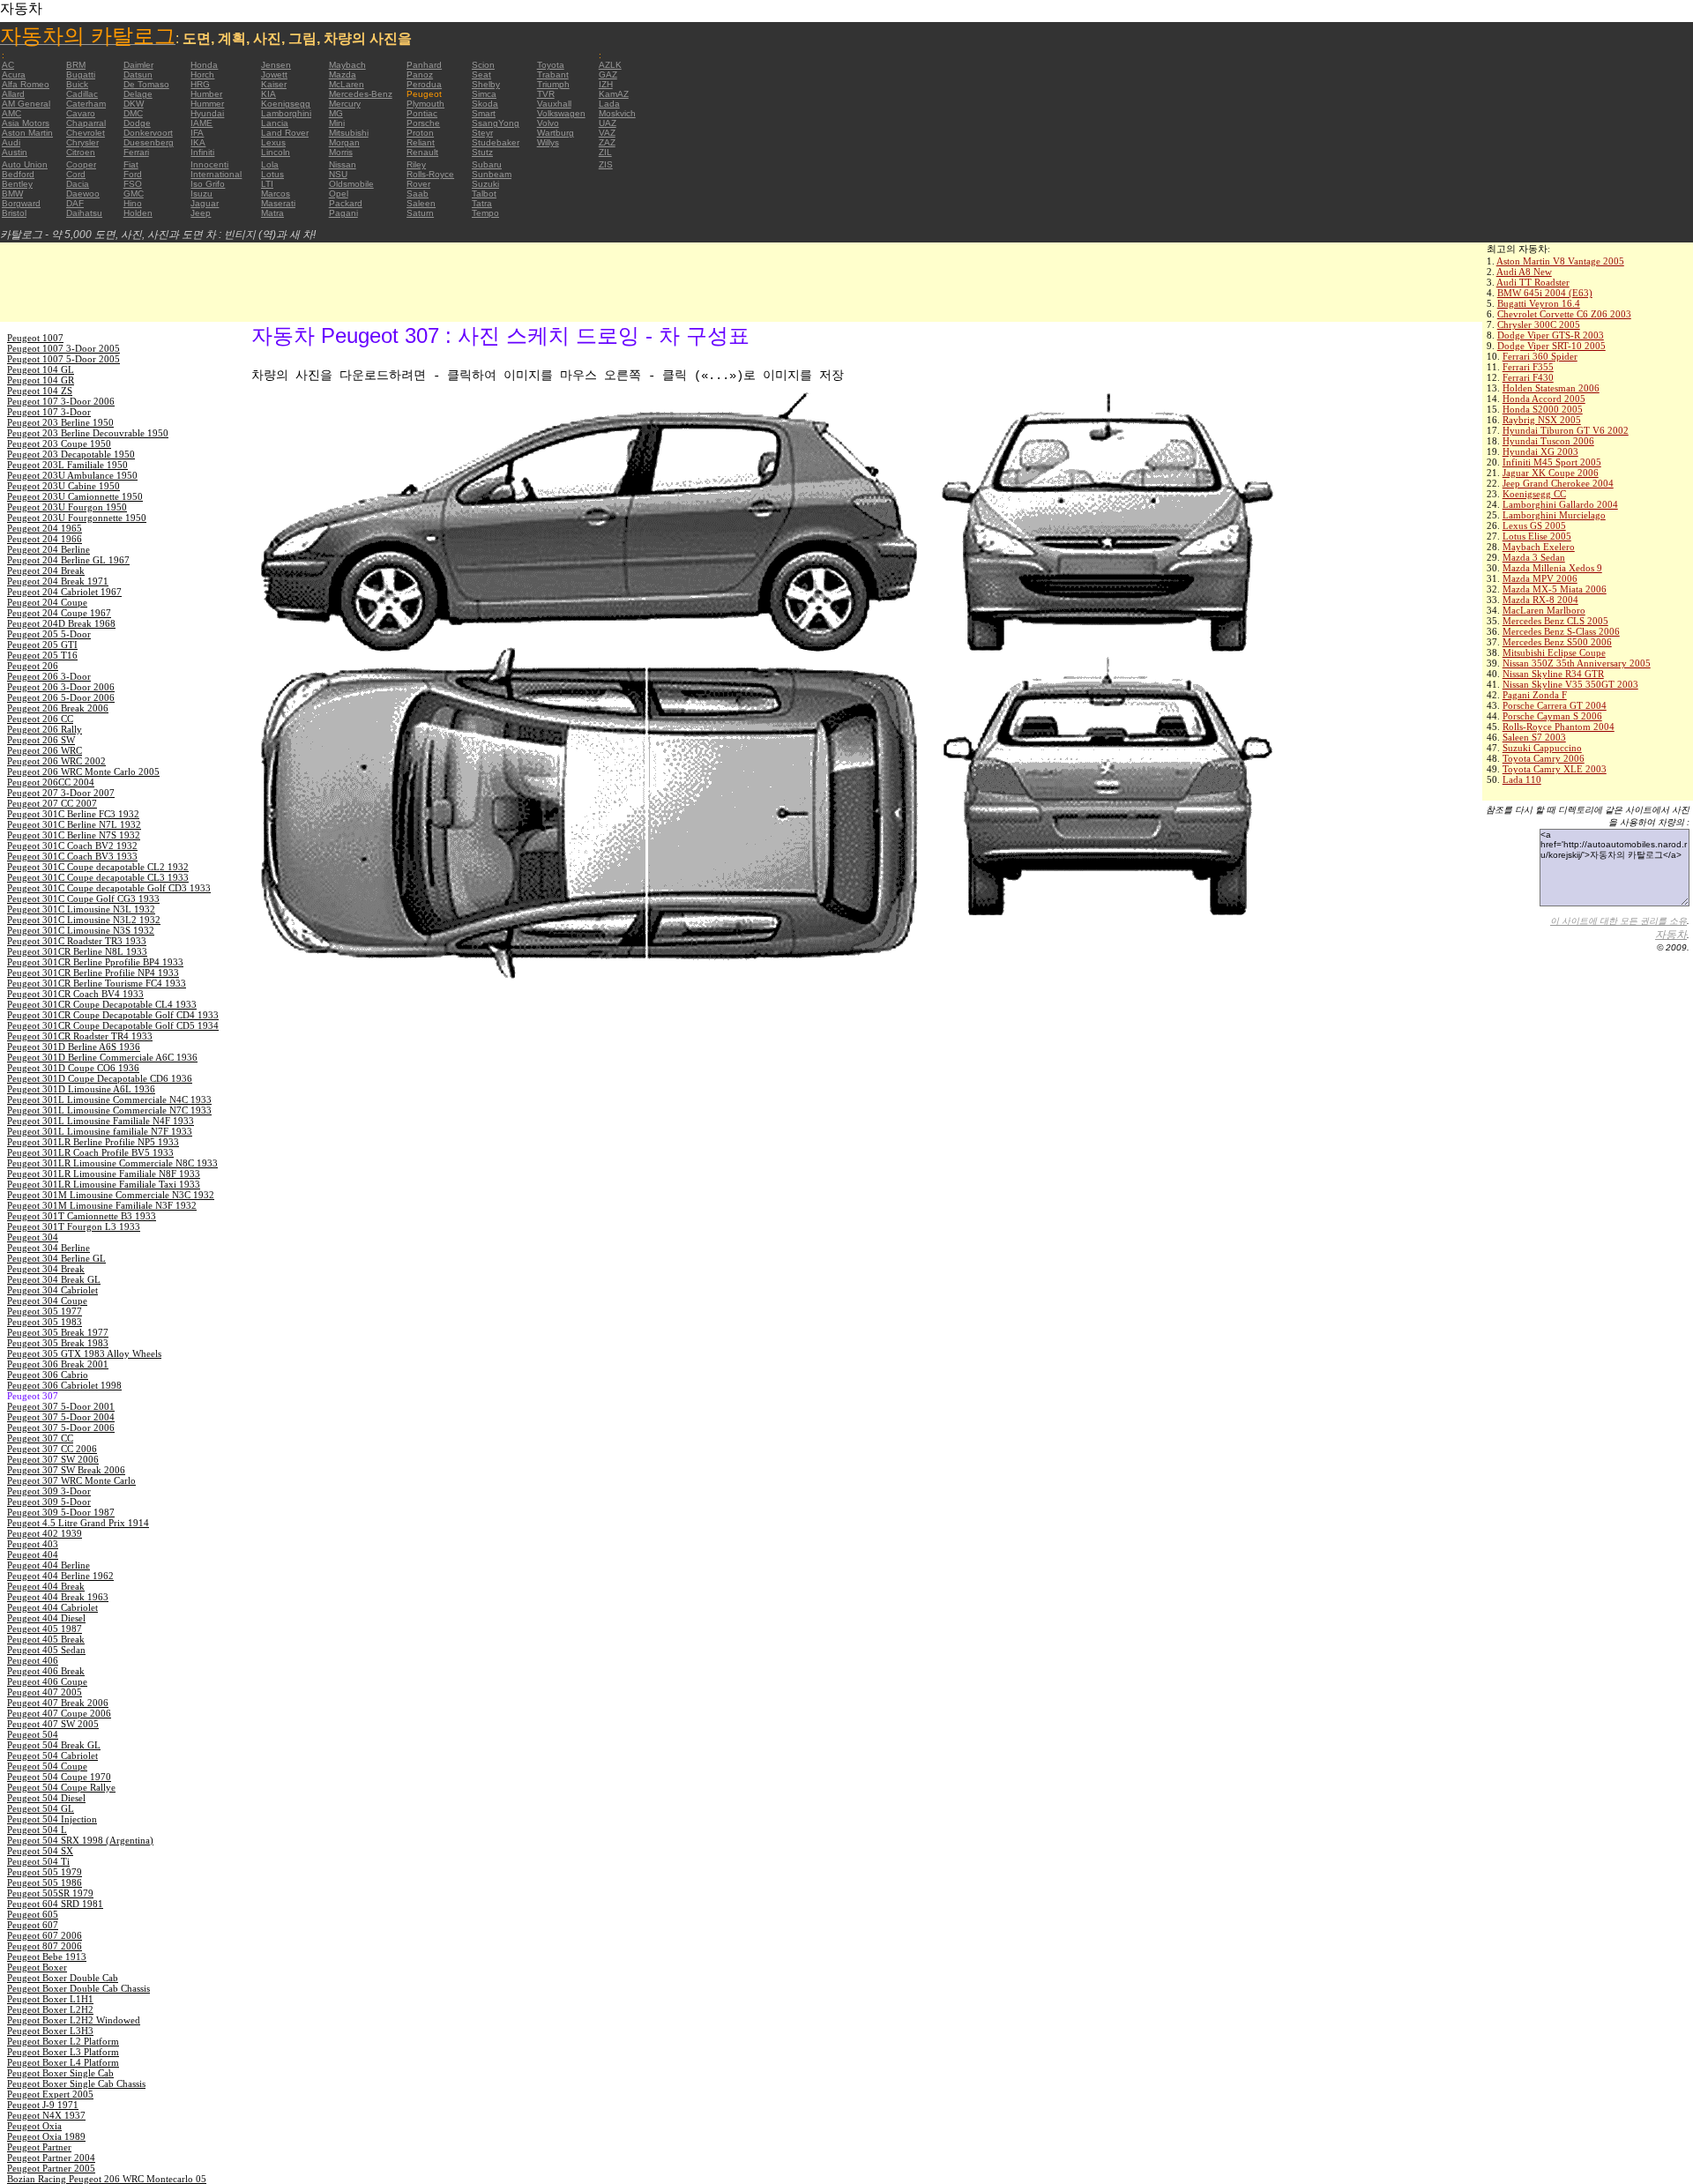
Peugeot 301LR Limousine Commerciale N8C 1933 (112, 1163)
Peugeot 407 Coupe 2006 (59, 1713)
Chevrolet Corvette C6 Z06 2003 (1564, 314)
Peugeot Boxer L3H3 (50, 2031)
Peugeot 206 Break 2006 (58, 708)
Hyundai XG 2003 (1540, 451)
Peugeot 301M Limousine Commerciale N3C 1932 (111, 1195)
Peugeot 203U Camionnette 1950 (75, 496)
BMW (12, 194)
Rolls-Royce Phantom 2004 (1559, 727)
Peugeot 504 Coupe (47, 1766)
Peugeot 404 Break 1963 (58, 1597)
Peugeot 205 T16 (42, 655)
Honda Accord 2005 (1544, 399)
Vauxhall (554, 104)
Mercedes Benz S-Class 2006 (1561, 631)
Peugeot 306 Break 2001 (58, 1364)
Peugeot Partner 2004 (51, 2158)
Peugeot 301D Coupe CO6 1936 (73, 1068)
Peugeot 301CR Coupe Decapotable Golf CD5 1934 (113, 1025)
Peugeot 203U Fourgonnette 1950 (77, 518)
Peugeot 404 (33, 1554)
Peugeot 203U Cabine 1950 (63, 486)
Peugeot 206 (33, 666)
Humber (206, 94)
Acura (14, 75)
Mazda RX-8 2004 (1540, 600)
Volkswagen (561, 113)
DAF (75, 203)
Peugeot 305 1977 (45, 1311)
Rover (418, 184)
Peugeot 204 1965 (45, 528)
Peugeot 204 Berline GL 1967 (68, 560)
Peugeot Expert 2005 (50, 2094)
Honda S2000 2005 (1543, 409)
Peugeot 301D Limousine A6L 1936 (81, 1089)
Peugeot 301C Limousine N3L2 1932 (84, 920)
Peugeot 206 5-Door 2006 (61, 697)
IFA (197, 133)
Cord (76, 174)
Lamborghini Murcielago (1554, 515)
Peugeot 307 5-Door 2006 (61, 1427)
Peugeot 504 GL (41, 1808)
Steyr (482, 133)
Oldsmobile (351, 184)
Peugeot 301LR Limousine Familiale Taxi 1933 (104, 1184)
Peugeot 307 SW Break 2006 (66, 1470)
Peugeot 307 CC (40, 1438)
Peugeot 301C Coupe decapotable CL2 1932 (98, 867)
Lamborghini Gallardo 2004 (1560, 504)
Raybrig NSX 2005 (1542, 420)
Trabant (553, 75)
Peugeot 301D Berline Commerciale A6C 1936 (102, 1057)
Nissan (343, 164)
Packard (346, 203)
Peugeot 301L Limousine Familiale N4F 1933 (101, 1121)
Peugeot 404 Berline (48, 1565)
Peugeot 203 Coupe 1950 (59, 444)
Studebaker (496, 142)
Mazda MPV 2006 (1540, 578)
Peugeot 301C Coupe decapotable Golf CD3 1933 (109, 888)
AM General (26, 104)
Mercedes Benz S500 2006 (1557, 642)
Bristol (14, 213)
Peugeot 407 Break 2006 (58, 1703)
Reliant (421, 142)
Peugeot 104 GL (41, 369)
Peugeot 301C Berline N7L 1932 (74, 824)
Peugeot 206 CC (40, 719)
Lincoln (276, 152)
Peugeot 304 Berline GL (56, 1258)
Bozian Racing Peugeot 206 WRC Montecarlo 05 (107, 2179)
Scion (483, 65)
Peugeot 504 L (37, 1830)
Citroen (81, 152)
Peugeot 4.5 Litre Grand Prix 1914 (78, 1523)
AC (8, 65)
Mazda (343, 75)
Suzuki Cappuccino (1542, 748)
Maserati (278, 203)
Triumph (553, 84)
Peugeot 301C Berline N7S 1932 (74, 835)
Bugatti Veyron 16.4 (1539, 303)
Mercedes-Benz (361, 94)
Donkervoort (148, 133)
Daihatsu (84, 213)
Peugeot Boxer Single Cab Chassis (76, 2083)
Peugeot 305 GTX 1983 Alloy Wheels (84, 1353)
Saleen (421, 203)
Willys (548, 142)
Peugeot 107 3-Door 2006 (61, 401)
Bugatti (81, 75)
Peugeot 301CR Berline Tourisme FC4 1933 (97, 983)
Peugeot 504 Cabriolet (52, 1755)
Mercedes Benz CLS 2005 (1555, 621)
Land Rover (285, 133)
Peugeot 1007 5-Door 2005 (63, 359)
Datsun (138, 75)
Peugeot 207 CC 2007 (52, 803)
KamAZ (614, 94)
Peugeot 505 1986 (45, 1882)
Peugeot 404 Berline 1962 (60, 1576)
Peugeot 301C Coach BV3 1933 (72, 856)
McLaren (347, 84)
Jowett (274, 75)
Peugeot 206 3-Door (49, 676)
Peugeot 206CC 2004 (51, 782)
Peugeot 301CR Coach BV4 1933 (75, 994)
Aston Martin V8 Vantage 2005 (1560, 261)
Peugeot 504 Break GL (54, 1745)
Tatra (482, 203)
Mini (337, 123)
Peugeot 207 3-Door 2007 (61, 793)
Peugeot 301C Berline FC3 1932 (73, 814)
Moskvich (617, 113)
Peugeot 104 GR (41, 380)
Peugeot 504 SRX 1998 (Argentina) (80, 1840)
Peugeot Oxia (34, 2126)
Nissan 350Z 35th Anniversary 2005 (1577, 663)
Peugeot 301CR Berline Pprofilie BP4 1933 (95, 962)
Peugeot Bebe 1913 (47, 1957)
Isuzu (201, 194)
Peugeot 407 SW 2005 (53, 1724)
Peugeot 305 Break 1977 (58, 1332)
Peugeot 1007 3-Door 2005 (63, 348)
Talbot (484, 194)
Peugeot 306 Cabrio (48, 1375)
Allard (13, 94)
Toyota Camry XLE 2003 (1555, 769)
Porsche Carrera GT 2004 (1555, 705)
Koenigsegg (286, 104)
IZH (606, 84)
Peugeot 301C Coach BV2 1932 (72, 846)
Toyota (551, 65)
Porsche (423, 123)
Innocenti (209, 164)
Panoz (420, 75)
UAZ (608, 123)
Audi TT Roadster (1533, 282)
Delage (138, 94)
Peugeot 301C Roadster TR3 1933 (77, 941)
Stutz (482, 152)
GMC (134, 194)
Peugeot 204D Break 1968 (61, 623)
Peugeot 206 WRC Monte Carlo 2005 (83, 771)
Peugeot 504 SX (40, 1851)
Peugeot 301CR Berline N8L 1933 (77, 951)
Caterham (86, 104)
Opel (339, 194)
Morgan (344, 142)
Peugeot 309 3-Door (49, 1491)
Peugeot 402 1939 (45, 1533)
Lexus (273, 142)
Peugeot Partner (39, 2147)
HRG (200, 84)
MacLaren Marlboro (1544, 610)
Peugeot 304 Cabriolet (52, 1290)
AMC (11, 113)
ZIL (605, 152)
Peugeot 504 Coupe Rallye (61, 1787)
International (216, 174)
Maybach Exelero (1539, 547)
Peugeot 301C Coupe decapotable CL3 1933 (98, 877)
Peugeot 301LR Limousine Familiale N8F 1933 (104, 1174)
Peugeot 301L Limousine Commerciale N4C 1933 (109, 1099)
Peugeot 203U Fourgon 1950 (67, 507)
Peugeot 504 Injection (52, 1819)
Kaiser (274, 84)
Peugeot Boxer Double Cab (63, 1978)
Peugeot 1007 (35, 338)
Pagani (343, 213)
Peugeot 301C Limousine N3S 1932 (81, 930)
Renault (422, 152)
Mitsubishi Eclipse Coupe (1554, 652)
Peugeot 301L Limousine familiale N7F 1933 (100, 1131)
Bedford (18, 174)
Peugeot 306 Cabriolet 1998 (64, 1385)
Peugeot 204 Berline (48, 549)
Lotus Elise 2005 (1537, 536)
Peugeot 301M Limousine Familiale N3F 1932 (102, 1205)
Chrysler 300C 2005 (1539, 324)
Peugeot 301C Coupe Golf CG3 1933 (83, 898)
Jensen (276, 65)
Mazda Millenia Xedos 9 (1552, 568)
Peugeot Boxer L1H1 (50, 1999)
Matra (272, 213)
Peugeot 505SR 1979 (50, 1893)
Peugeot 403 (33, 1544)
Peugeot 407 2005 (45, 1692)
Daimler (138, 65)
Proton (420, 133)
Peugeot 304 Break (46, 1269)
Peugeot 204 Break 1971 (58, 581)
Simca (484, 94)
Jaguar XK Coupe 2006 (1551, 473)
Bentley (17, 184)
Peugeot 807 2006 (45, 1946)
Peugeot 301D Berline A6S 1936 (74, 1047)
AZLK (610, 65)
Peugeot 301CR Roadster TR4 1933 (80, 1036)
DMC (133, 113)
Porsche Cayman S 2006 (1552, 716)
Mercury (345, 104)
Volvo (548, 123)
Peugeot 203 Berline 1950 (60, 422)
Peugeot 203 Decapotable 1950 (71, 454)
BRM (76, 65)
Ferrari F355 (1528, 367)
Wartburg (556, 133)
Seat (481, 75)
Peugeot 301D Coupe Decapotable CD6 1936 (100, 1078)
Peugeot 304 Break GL (54, 1279)
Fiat (131, 164)
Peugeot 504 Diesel (46, 1798)
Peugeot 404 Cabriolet (52, 1607)
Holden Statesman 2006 (1551, 388)
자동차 (1671, 935)
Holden (138, 213)
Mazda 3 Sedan (1534, 557)
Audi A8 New (1524, 272)
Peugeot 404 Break (46, 1586)
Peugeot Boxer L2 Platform (63, 2041)
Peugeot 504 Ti (38, 1861)
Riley (416, 164)
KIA (268, 94)
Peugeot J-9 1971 (43, 2105)
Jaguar (205, 203)
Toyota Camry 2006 (1544, 758)
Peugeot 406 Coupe (47, 1681)
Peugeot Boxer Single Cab (60, 2073)
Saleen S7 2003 (1534, 737)
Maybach (347, 65)
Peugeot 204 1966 (45, 539)
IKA (198, 142)
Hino (133, 203)
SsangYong (496, 123)
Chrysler (82, 142)
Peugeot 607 (33, 1925)
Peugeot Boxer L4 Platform (63, 2062)
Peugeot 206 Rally (45, 729)
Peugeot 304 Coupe (47, 1301)
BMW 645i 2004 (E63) (1545, 293)
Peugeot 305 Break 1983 (58, 1343)
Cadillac (82, 94)
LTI (267, 184)
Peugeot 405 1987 (45, 1629)
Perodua (424, 84)
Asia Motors (26, 123)
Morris (341, 152)
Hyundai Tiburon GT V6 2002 (1566, 430)
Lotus (272, 174)
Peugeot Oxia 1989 (46, 2136)
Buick (77, 84)
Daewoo (83, 194)
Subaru (487, 164)
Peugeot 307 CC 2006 (52, 1449)
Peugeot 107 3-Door (49, 412)
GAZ (608, 75)
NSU (338, 174)
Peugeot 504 (33, 1734)
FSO (133, 184)
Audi (11, 142)
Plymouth (425, 104)
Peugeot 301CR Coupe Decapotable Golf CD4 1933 (113, 1015)
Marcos (276, 194)
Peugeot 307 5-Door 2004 (61, 1417)
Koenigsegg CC (1534, 494)
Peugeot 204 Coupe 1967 (59, 613)
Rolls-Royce (430, 174)
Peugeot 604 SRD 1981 (55, 1904)
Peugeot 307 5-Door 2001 (61, 1406)
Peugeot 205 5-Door (49, 634)
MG (336, 113)
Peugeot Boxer (37, 1967)
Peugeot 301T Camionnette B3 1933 (82, 1216)
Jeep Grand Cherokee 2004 (1558, 483)
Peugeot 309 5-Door (49, 1502)
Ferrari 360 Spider (1540, 356)
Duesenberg (149, 142)
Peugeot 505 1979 (45, 1872)
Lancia (275, 123)
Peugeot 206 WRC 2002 (56, 761)
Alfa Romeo (26, 84)
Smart (484, 113)
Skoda (485, 104)
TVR (546, 94)
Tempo (485, 213)
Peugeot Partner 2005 (51, 2168)
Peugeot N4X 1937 (46, 2115)
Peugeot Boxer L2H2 (50, 2009)
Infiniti (202, 152)
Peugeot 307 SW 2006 (53, 1459)
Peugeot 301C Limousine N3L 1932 (81, 909)
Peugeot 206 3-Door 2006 (61, 687)
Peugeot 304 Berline (48, 1248)
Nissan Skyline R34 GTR (1553, 674)
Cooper (81, 164)
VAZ (607, 133)
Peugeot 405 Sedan (46, 1650)
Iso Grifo (208, 184)
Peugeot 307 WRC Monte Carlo (71, 1480)
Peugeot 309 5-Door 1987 (61, 1512)
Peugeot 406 (33, 1660)
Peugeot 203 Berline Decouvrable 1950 (88, 433)
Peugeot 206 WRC (45, 750)
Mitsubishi (349, 133)
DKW (134, 104)
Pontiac (422, 113)
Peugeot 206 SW (41, 740)
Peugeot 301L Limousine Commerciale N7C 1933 (109, 1110)
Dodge (137, 123)
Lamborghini (286, 113)
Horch (202, 75)
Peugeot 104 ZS (40, 391)
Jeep (201, 213)
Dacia (78, 184)
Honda (204, 65)
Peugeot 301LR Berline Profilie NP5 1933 (93, 1142)
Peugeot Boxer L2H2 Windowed (74, 2020)
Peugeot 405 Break (46, 1639)
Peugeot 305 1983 (45, 1322)
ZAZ (607, 142)
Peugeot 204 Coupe (47, 602)
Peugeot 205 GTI (42, 645)
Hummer (207, 104)
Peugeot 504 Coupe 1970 (59, 1777)
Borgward (21, 203)
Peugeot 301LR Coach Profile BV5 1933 (90, 1152)
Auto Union (25, 164)
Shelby (486, 84)
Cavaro (81, 113)
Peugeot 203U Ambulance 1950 (72, 475)
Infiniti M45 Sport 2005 (1552, 462)
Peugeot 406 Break (46, 1671)
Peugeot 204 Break (46, 570)
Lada (609, 104)
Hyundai (207, 113)
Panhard (424, 65)
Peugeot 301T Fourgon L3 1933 (74, 1226)
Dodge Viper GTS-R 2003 (1551, 335)
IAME (201, 123)
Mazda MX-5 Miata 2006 (1555, 589)
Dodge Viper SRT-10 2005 (1551, 346)
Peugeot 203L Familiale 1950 (67, 465)
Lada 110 (1522, 779)
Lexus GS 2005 (1534, 526)
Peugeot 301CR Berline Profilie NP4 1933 (93, 973)
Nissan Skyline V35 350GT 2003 (1570, 684)
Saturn (420, 213)
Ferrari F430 (1528, 377)
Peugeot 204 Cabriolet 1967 (64, 592)
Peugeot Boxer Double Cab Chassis (78, 1988)
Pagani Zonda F (1535, 695)
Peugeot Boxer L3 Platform (63, 2052)
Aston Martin (27, 133)
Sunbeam (492, 174)
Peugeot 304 (33, 1237)
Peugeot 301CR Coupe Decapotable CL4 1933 (102, 1004)
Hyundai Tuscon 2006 (1548, 441)
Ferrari (136, 152)
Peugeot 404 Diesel (46, 1618)
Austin (15, 152)
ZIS (606, 164)
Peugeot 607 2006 (45, 1935)
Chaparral (86, 123)
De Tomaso (146, 84)
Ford (133, 174)
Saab (418, 194)
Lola (270, 164)
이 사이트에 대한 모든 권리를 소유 (1618, 921)
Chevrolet (86, 133)
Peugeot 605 (33, 1914)
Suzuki (485, 184)
